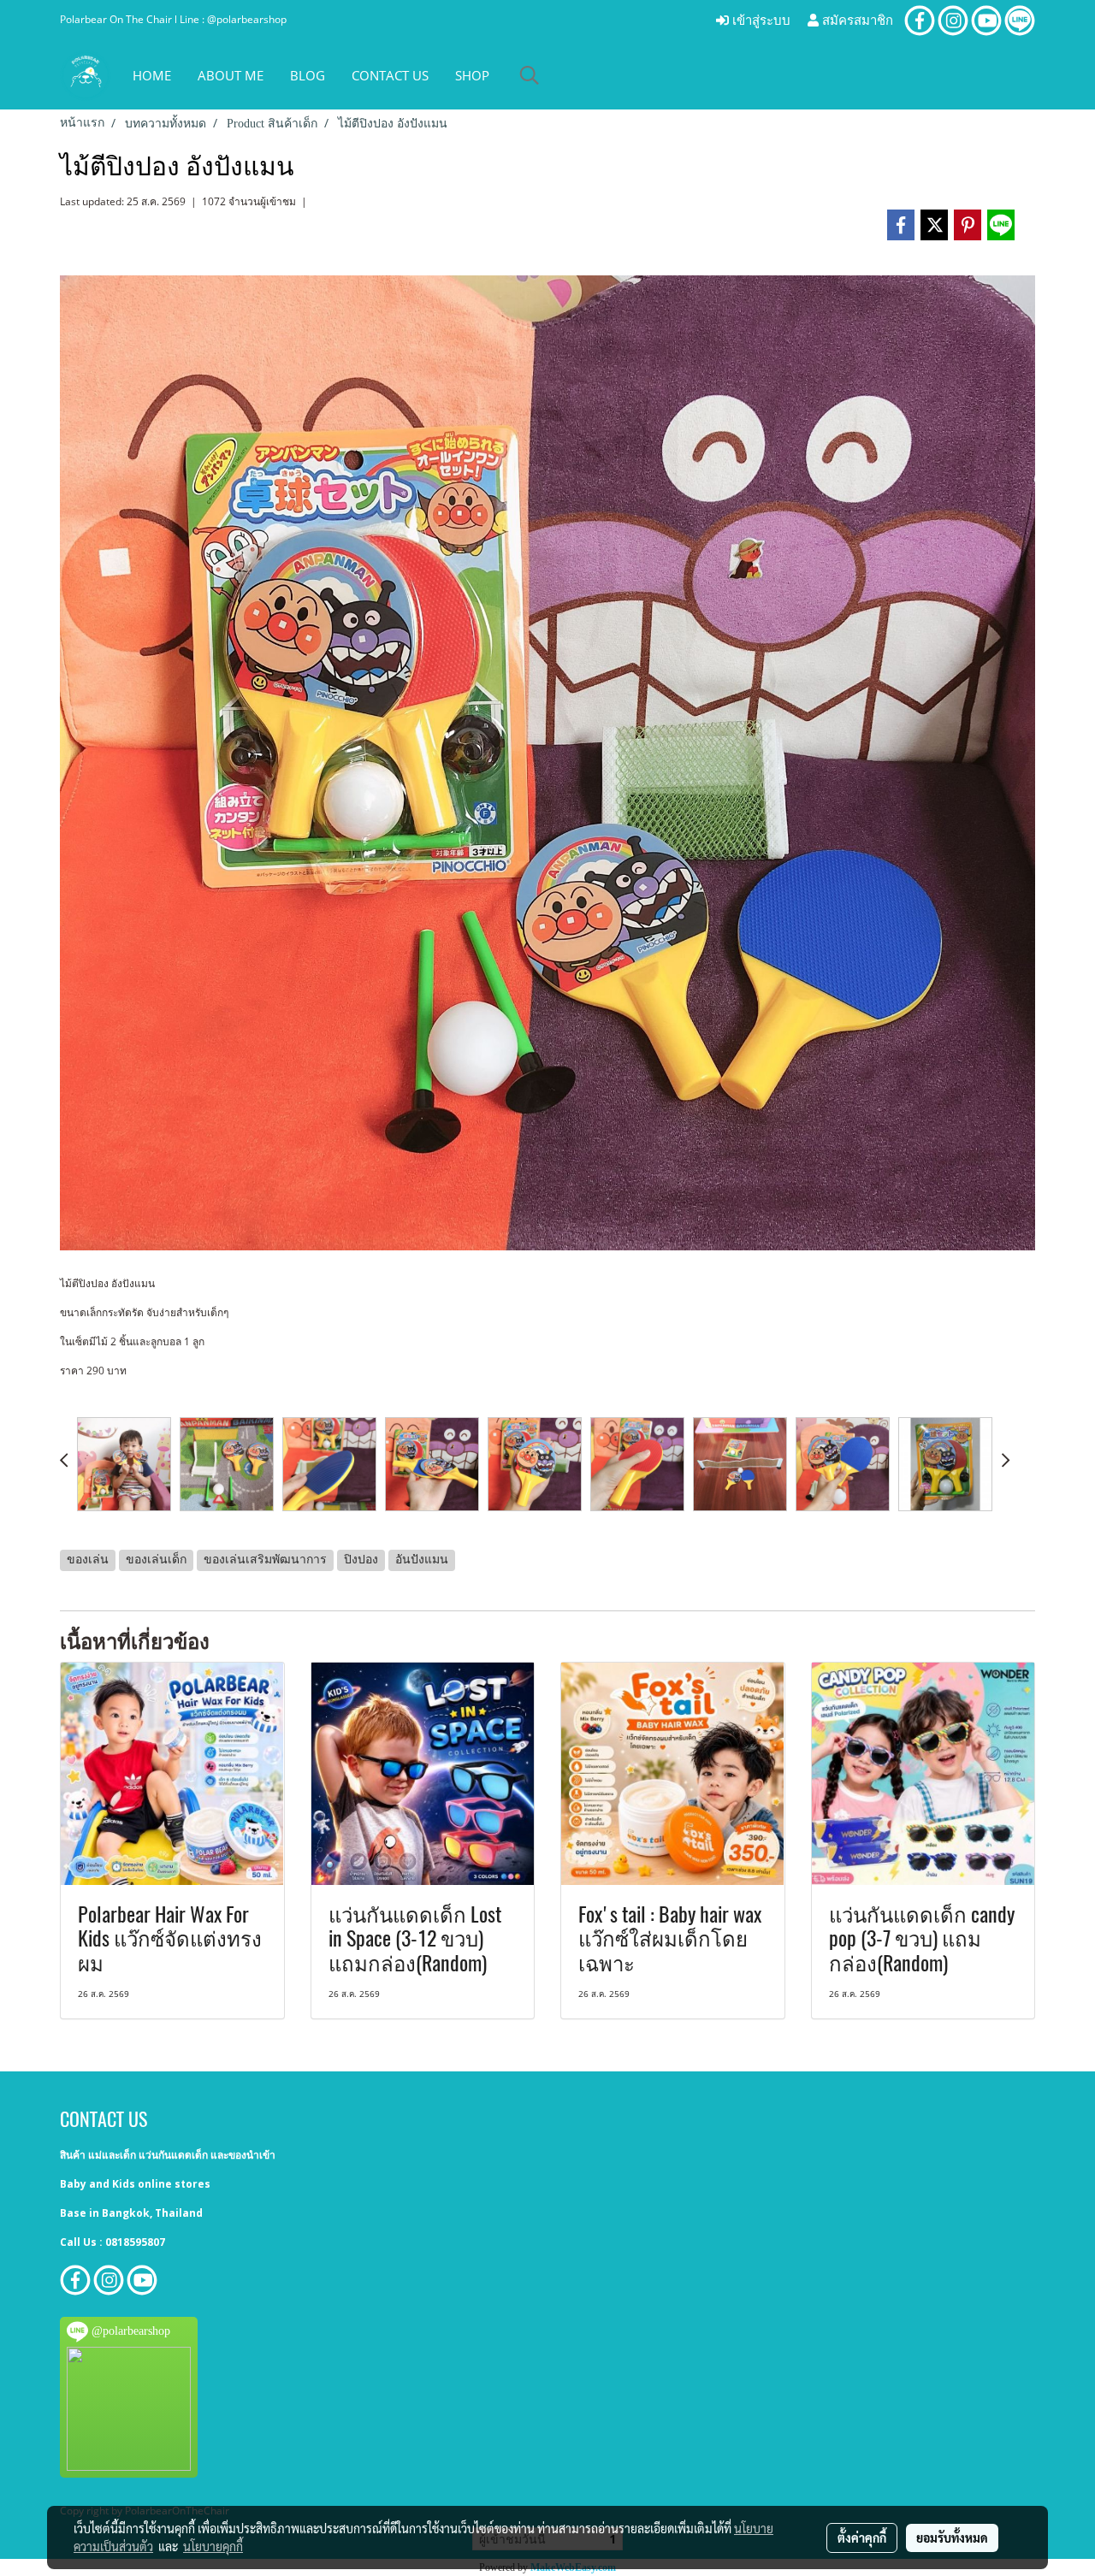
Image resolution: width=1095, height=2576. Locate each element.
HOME (152, 75)
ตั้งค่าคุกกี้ (862, 2538)
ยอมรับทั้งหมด (952, 2538)
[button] (530, 75)
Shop (472, 75)
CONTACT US (390, 75)
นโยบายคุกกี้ (213, 2546)
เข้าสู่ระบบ (760, 21)
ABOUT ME (231, 75)
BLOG (308, 75)
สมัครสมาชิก (856, 21)
